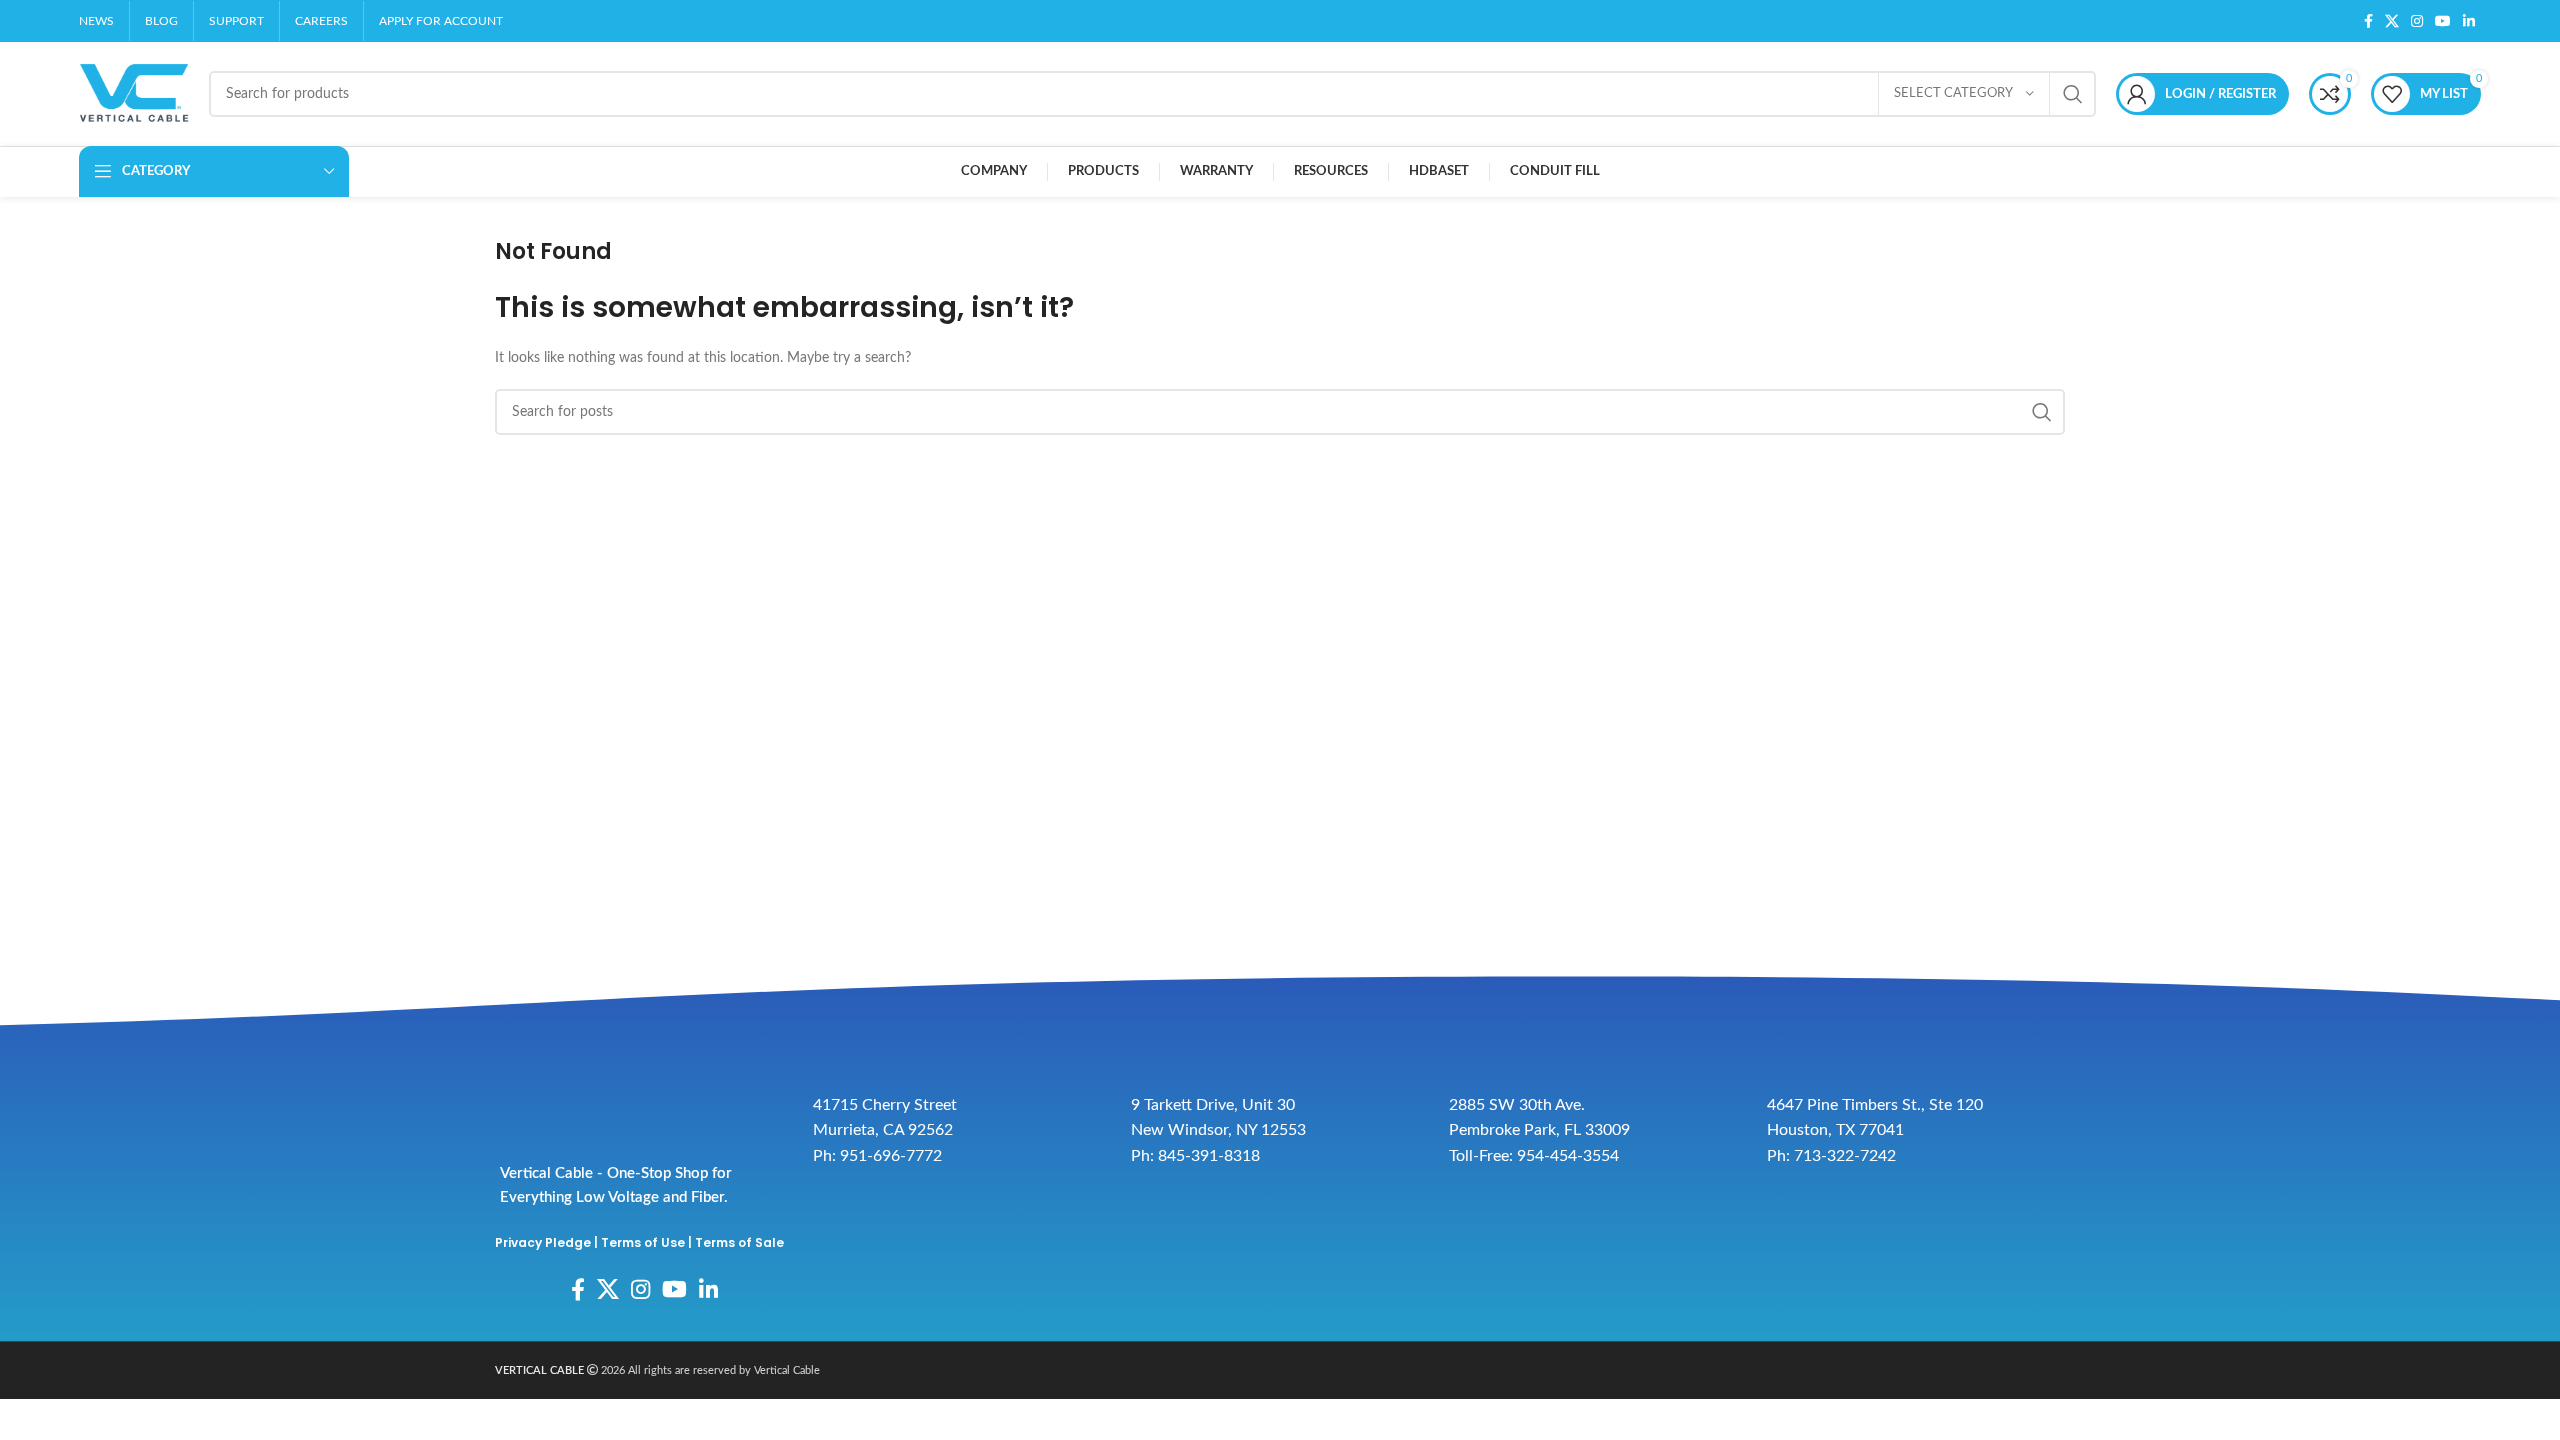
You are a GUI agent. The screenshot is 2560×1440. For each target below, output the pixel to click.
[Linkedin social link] (2469, 21)
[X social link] (2392, 21)
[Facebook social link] (2368, 21)
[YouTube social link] (2443, 21)
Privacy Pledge (543, 1242)
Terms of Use (643, 1242)
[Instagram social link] (2417, 21)
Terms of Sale (739, 1242)
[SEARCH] (2073, 94)
